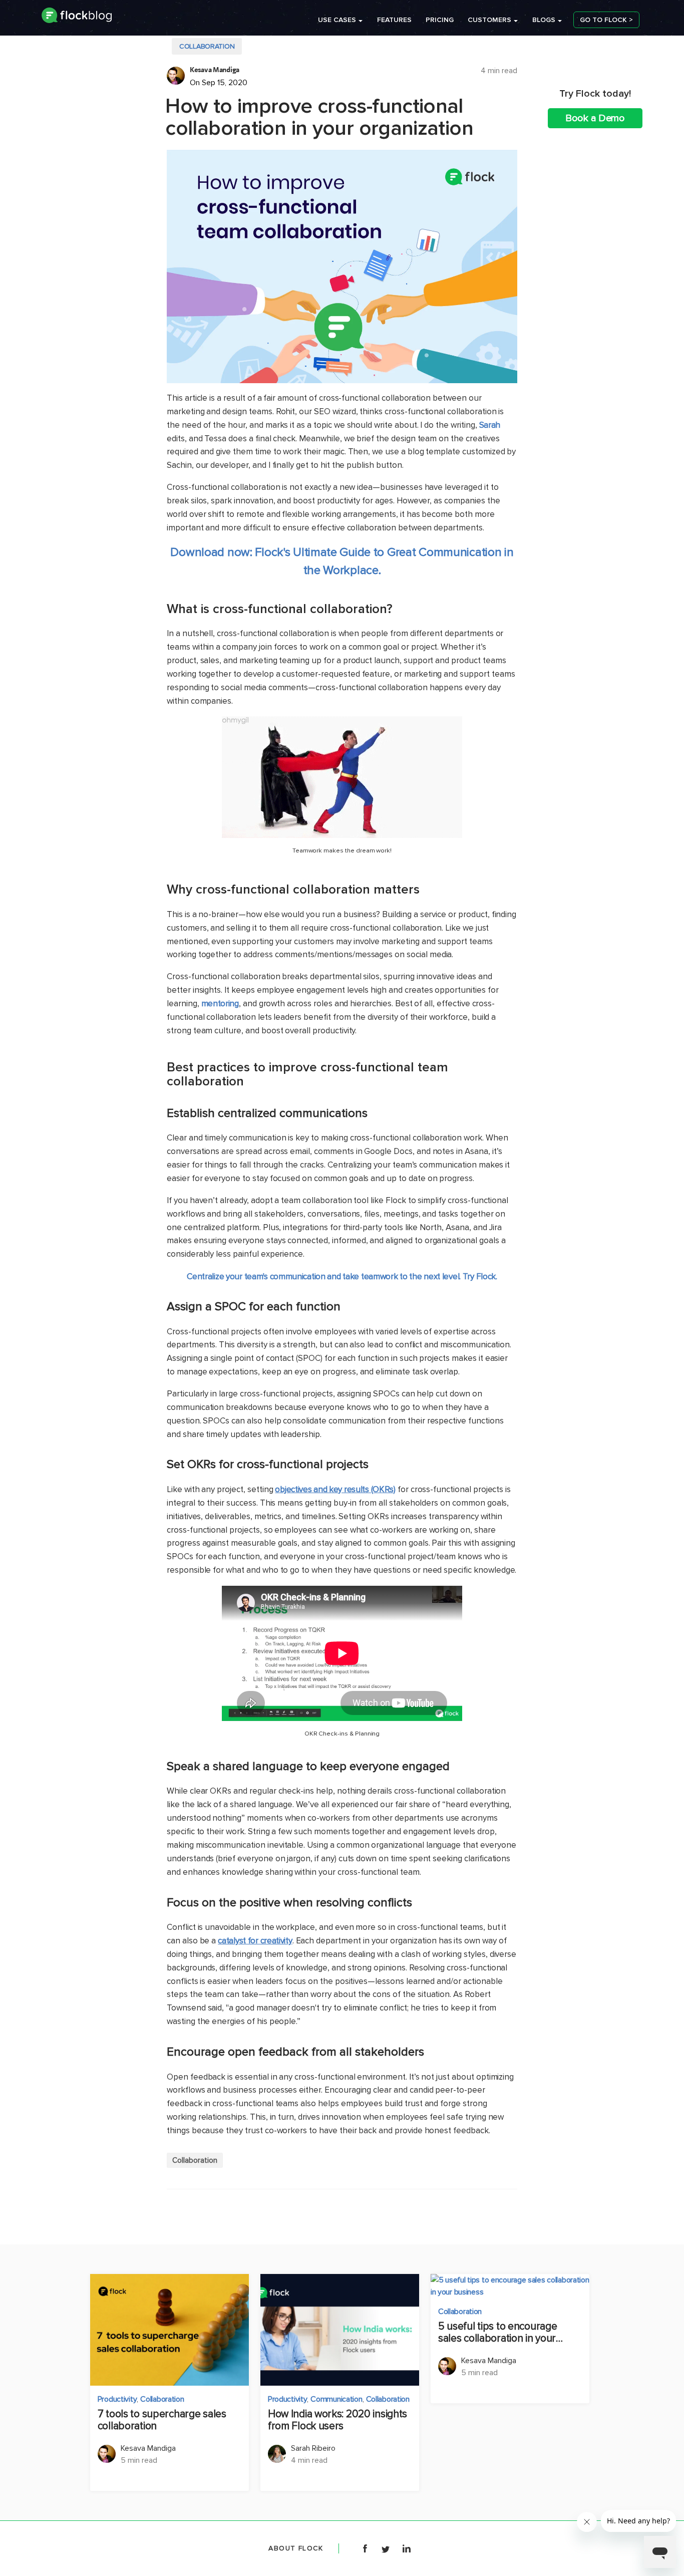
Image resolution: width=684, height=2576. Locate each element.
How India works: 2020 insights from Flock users (337, 2420)
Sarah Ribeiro (313, 2448)
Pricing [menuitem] (440, 20)
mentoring (220, 1004)
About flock (296, 2548)
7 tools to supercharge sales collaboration (162, 2420)
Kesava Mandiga (215, 70)
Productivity (117, 2399)
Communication (336, 2399)
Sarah (490, 425)
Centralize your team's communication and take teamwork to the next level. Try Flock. (342, 1276)
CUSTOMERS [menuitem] (489, 20)
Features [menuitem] (394, 20)
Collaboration (207, 46)
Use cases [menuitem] (337, 20)
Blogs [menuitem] (544, 20)
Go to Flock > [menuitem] (606, 20)
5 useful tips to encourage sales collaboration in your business (497, 2333)
